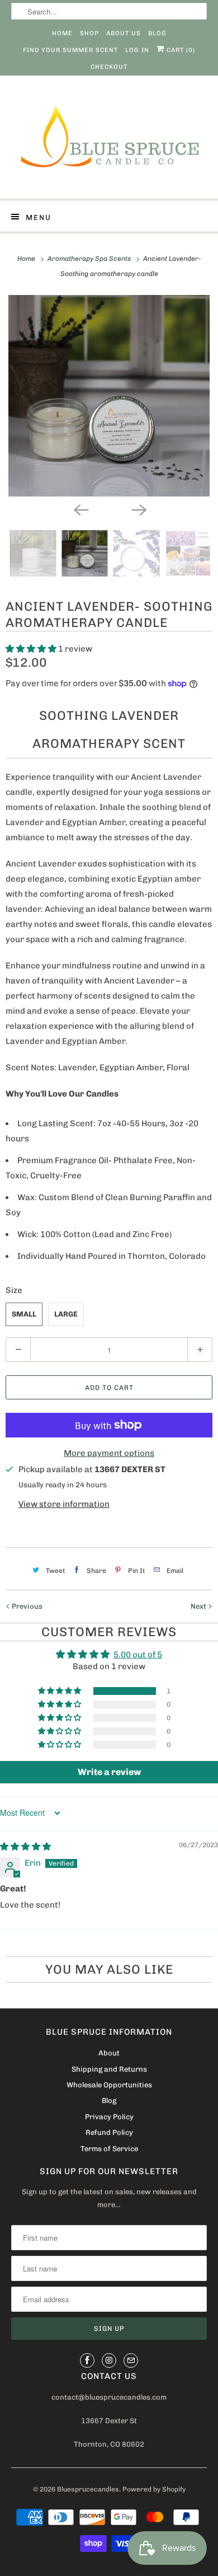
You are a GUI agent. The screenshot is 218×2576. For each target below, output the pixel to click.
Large (66, 1314)
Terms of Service (109, 2149)
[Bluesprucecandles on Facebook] (87, 2360)
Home (62, 33)
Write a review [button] (109, 1772)
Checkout (109, 67)
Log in (137, 50)
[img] (25, 1847)
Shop (89, 33)
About (109, 2053)
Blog (157, 33)
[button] (32, 649)
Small (24, 1314)
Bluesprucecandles (88, 2489)
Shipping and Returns (109, 2069)
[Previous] (80, 509)
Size (14, 1290)
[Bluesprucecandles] (109, 141)
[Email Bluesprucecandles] (131, 2360)
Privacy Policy (109, 2117)
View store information (64, 1504)
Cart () (180, 50)
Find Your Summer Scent (70, 50)
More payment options (109, 1453)
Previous (26, 1606)
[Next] (138, 509)
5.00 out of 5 (138, 1655)
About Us (124, 33)
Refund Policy (109, 2132)
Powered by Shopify (154, 2489)
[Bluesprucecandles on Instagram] (109, 2360)
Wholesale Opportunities (109, 2085)
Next (199, 1606)
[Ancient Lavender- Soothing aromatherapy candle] (109, 396)
